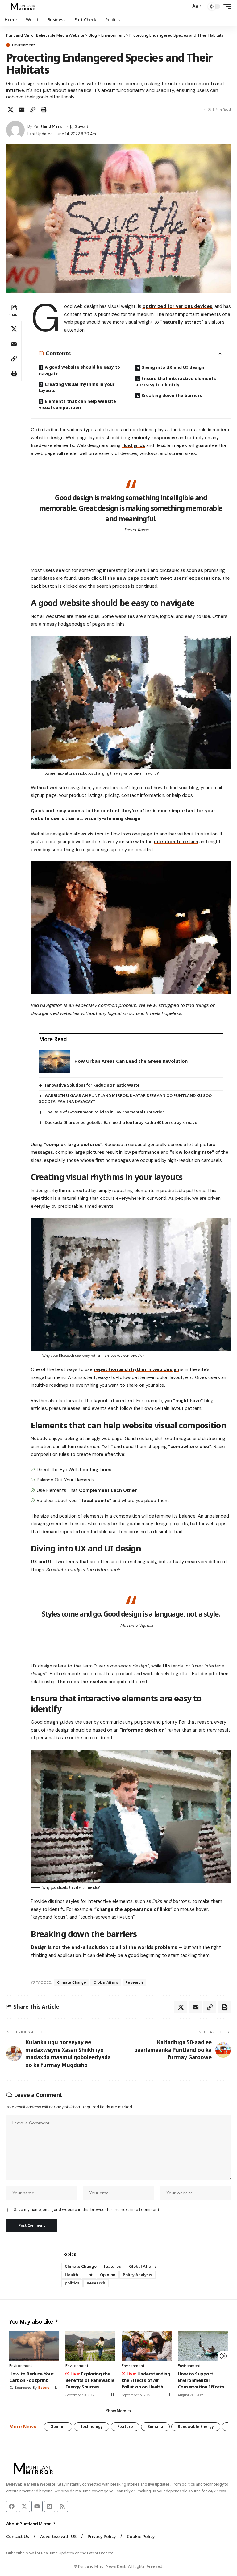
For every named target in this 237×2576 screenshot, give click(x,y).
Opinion (108, 2275)
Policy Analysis (137, 2275)
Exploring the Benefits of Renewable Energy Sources (90, 2380)
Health (71, 2275)
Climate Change (72, 1982)
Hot (89, 2275)
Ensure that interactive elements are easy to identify (176, 381)
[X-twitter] (24, 2506)
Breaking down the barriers (172, 395)
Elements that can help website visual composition (77, 404)
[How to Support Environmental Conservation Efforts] (203, 2346)
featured (113, 2266)
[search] (185, 6)
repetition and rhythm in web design (136, 1369)
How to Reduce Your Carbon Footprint (31, 2377)
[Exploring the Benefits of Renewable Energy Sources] (90, 2346)
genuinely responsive (152, 438)
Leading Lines (96, 1470)
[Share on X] (10, 110)
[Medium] (50, 2506)
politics (72, 2283)
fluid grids (133, 445)
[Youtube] (37, 2506)
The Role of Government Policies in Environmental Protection (105, 1112)
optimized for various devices (177, 306)
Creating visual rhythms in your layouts (77, 387)
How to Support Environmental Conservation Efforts (201, 2380)
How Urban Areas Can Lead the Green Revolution (131, 1061)
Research (134, 1982)
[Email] (22, 110)
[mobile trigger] (226, 6)
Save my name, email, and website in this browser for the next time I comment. (87, 2210)
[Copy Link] (32, 110)
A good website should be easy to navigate (79, 370)
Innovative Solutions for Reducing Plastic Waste (92, 1085)
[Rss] (62, 2506)
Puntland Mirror (49, 126)
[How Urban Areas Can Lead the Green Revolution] (54, 1061)
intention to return (176, 842)
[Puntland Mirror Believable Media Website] (24, 6)
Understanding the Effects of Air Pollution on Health (146, 2380)
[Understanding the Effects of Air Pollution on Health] (147, 2346)
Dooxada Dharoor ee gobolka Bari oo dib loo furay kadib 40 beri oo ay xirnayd (121, 1122)
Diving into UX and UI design (173, 367)
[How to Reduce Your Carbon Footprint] (34, 2346)
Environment (23, 45)
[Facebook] (12, 2506)
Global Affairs (106, 1982)
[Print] (44, 110)
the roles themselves (83, 1682)
